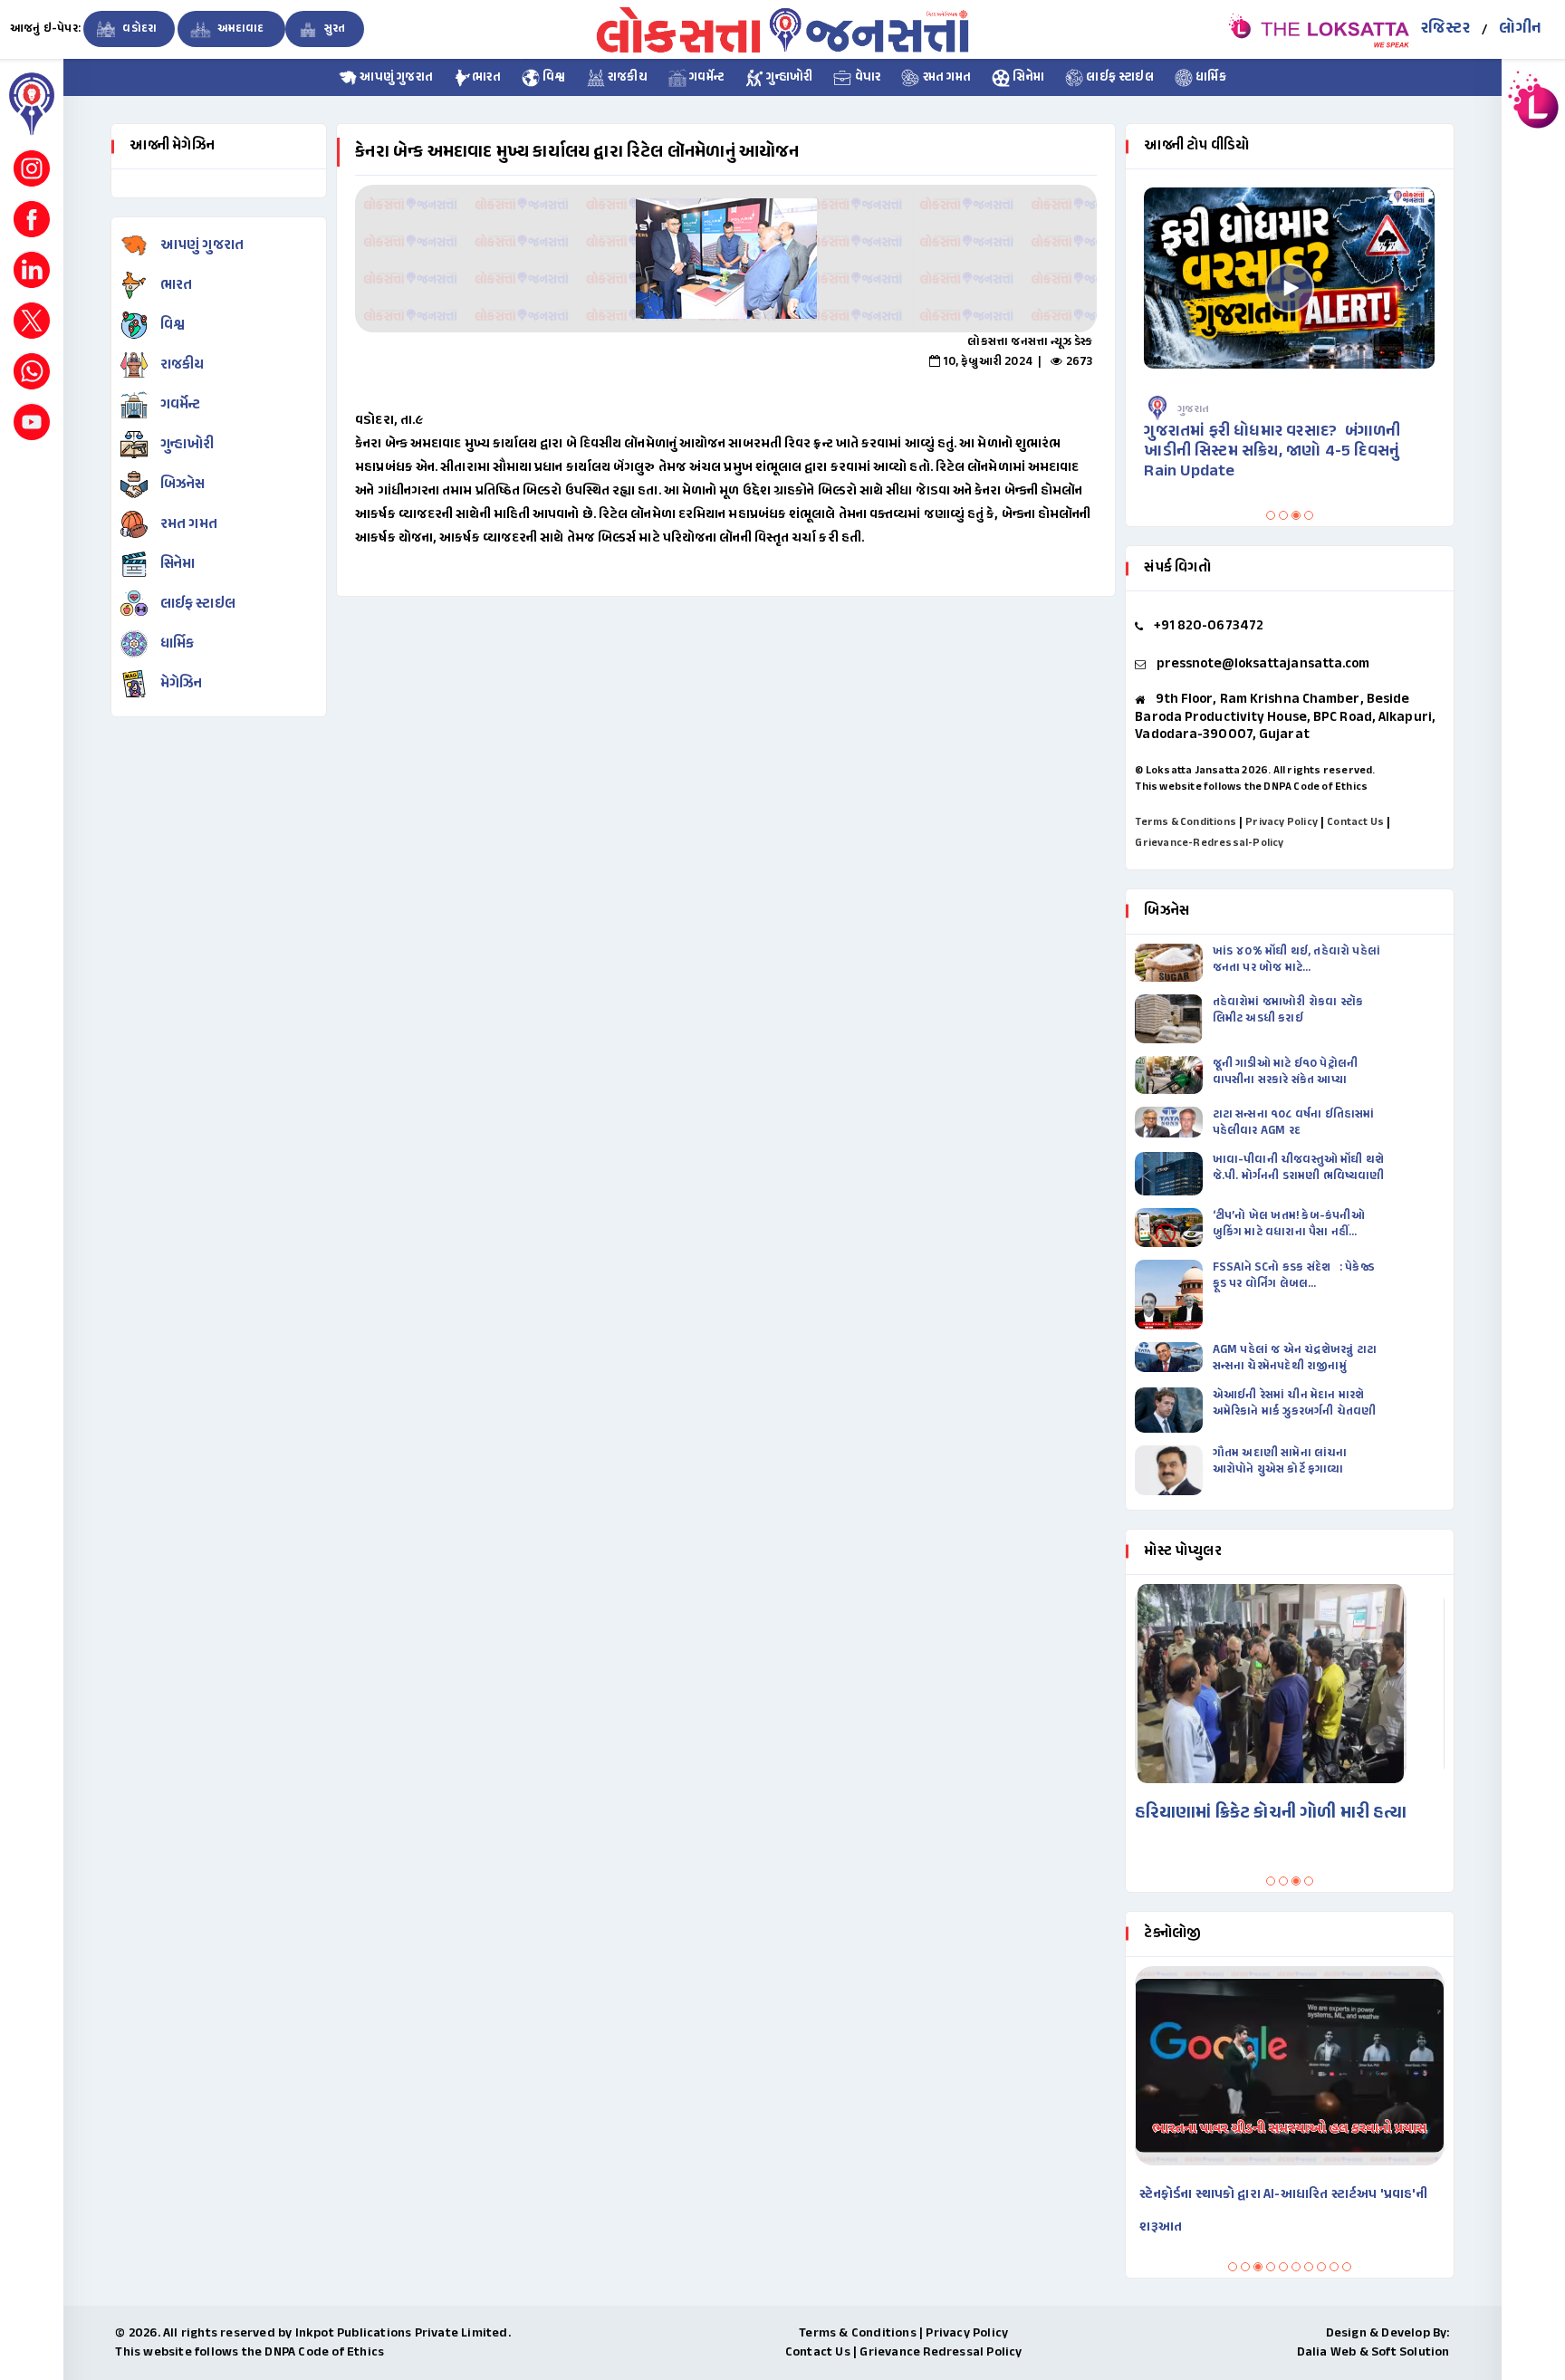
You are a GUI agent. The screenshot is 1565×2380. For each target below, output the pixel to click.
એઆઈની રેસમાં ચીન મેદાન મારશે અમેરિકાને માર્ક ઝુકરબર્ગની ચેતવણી (1295, 1404)
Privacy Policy (1282, 822)
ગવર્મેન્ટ (706, 78)
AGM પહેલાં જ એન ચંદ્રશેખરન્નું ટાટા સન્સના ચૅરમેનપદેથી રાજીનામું (1295, 1358)
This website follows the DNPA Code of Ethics (1251, 787)
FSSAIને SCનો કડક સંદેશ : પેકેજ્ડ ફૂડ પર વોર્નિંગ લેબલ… (1294, 1276)
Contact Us (1355, 822)
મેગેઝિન (182, 684)
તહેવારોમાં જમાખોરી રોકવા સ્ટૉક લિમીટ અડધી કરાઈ (1288, 1011)
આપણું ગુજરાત (395, 78)
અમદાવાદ (240, 29)
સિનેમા (1027, 78)
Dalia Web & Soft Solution (1373, 2352)
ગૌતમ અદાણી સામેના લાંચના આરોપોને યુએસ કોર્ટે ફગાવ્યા (1280, 1462)
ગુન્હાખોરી (788, 78)
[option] (726, 259)
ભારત (486, 78)
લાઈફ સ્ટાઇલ (1119, 78)
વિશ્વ (553, 78)
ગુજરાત (1194, 409)
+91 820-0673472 (1209, 626)
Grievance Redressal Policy (941, 2352)
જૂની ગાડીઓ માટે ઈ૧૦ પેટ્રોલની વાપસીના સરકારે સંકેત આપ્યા (1286, 1072)
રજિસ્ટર (1445, 29)
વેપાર (866, 78)
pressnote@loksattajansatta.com (1263, 664)
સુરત (334, 29)
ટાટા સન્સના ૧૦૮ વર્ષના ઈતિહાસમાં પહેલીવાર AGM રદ (1294, 1123)
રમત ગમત (945, 78)
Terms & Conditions (1186, 822)
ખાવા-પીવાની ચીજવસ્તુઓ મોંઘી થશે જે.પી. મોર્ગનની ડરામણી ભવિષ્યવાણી (1299, 1168)
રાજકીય (626, 78)
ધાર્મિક (1210, 78)
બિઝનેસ (183, 485)
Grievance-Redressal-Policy (1209, 843)
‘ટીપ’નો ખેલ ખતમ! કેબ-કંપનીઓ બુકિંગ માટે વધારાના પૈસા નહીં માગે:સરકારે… (1289, 1224)
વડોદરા (138, 29)
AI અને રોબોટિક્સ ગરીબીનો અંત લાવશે (1239, 2195)
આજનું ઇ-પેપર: (45, 29)
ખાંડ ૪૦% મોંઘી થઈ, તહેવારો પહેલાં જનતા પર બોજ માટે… (1296, 960)
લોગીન (1520, 29)
